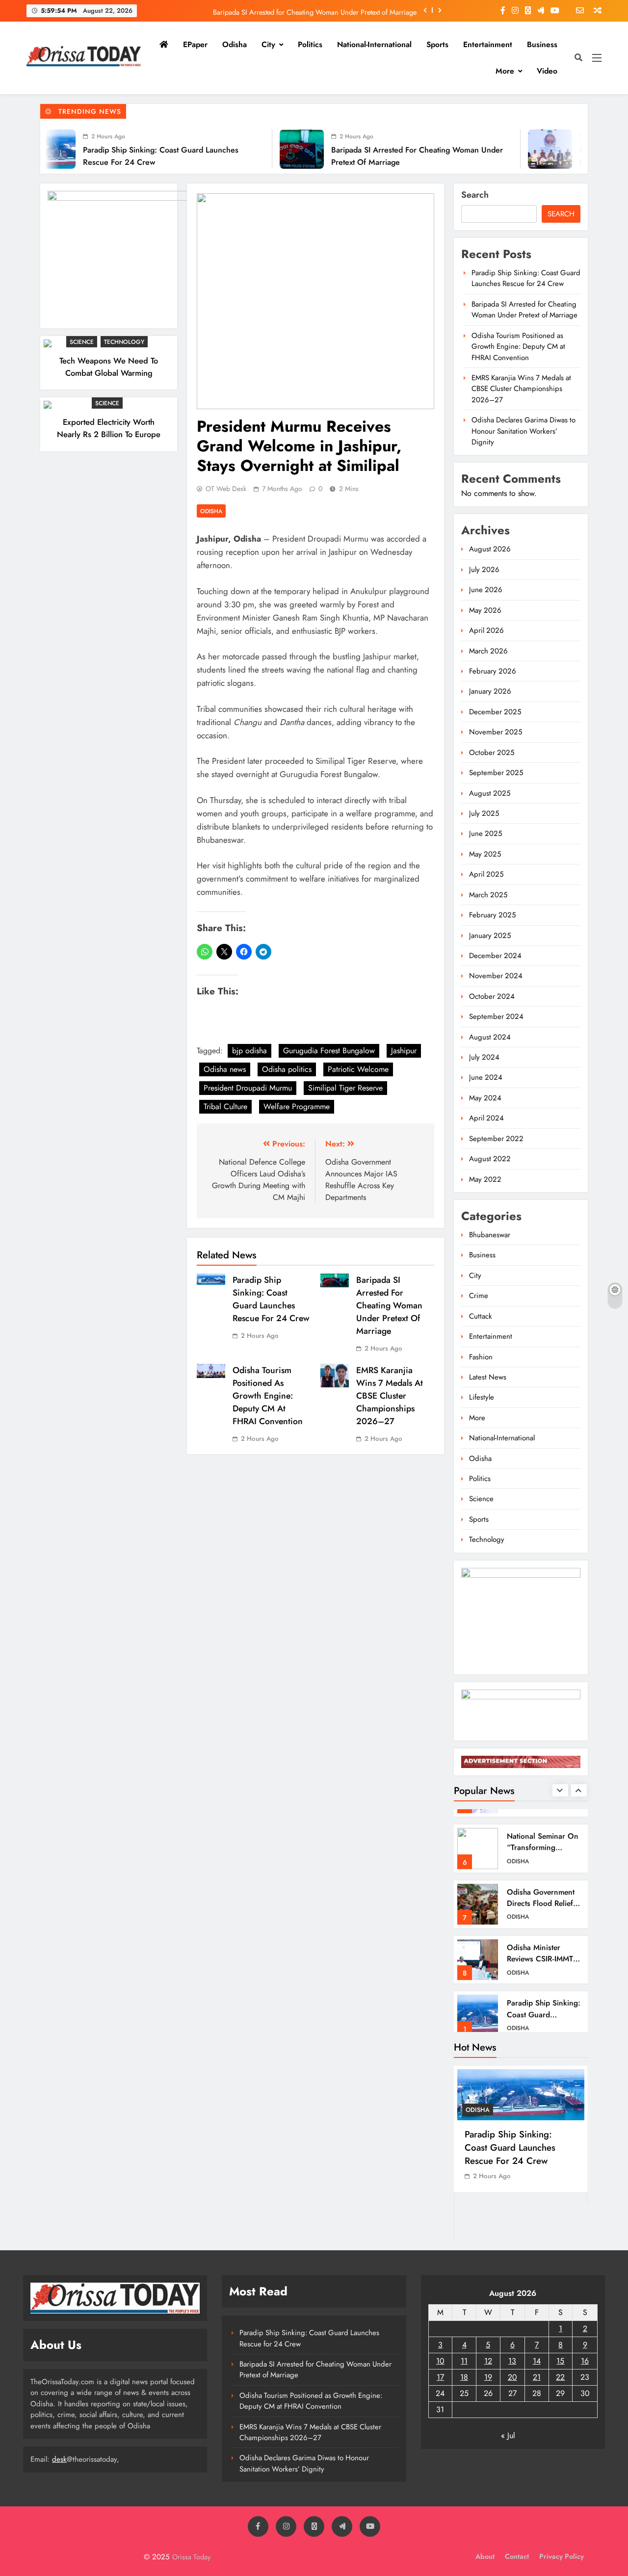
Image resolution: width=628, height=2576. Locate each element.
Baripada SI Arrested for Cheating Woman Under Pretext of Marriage (315, 10)
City (268, 44)
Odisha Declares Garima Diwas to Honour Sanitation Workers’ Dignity (523, 431)
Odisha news (225, 1069)
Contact (517, 2556)
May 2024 (485, 1098)
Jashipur (404, 1051)
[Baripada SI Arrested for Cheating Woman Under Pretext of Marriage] (219, 149)
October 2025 (492, 753)
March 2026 (488, 651)
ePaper (195, 44)
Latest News (488, 1377)
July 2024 (484, 1057)
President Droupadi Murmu (248, 1088)
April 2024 (486, 1118)
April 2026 (486, 630)
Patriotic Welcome (358, 1069)
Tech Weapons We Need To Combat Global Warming (109, 367)
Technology (124, 342)
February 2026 (493, 671)
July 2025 (484, 813)
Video (547, 71)
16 (585, 2361)
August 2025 (490, 793)
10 (440, 2361)
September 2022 (496, 1139)
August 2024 (490, 1037)
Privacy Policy (562, 2556)
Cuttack (481, 1316)
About (485, 2556)
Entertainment (488, 44)
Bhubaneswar (490, 1235)
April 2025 (486, 874)
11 (464, 2361)
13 (512, 2361)
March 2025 (488, 895)
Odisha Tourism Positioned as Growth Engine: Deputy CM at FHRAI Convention (268, 1396)
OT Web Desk (226, 489)
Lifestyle (482, 1397)
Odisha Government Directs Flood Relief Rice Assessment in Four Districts (541, 1894)
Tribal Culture (225, 1106)
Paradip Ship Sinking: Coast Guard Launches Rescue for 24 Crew (271, 1299)
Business (542, 44)
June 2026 (486, 590)
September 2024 (496, 1016)
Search (475, 195)
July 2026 (484, 570)
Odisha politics (287, 1069)
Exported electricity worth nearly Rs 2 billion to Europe (109, 428)
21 (537, 2377)
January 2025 (490, 936)
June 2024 (486, 1077)
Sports (437, 44)
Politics (310, 44)
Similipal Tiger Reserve (345, 1088)
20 (512, 2377)
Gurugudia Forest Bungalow (329, 1051)
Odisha (235, 44)
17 (440, 2377)
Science (82, 342)
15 (560, 2361)
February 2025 (492, 915)
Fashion (481, 1357)
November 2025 (496, 732)
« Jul (508, 2435)
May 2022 (485, 1179)
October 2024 (492, 996)
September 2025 (496, 773)
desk (59, 2459)
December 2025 (495, 712)
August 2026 (490, 549)
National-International (374, 44)
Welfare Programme (297, 1106)
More (505, 71)
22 (560, 2377)
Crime (479, 1296)
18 (464, 2377)
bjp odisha (249, 1051)
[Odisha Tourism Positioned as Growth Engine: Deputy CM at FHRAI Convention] (467, 149)
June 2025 (485, 833)
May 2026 (485, 610)
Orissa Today (191, 2557)
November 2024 (496, 976)
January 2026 (490, 691)
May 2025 (485, 854)
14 (537, 2361)
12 (488, 2361)
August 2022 (490, 1159)
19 (488, 2377)
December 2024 (495, 956)
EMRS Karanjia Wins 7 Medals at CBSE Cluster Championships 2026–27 (390, 1396)
